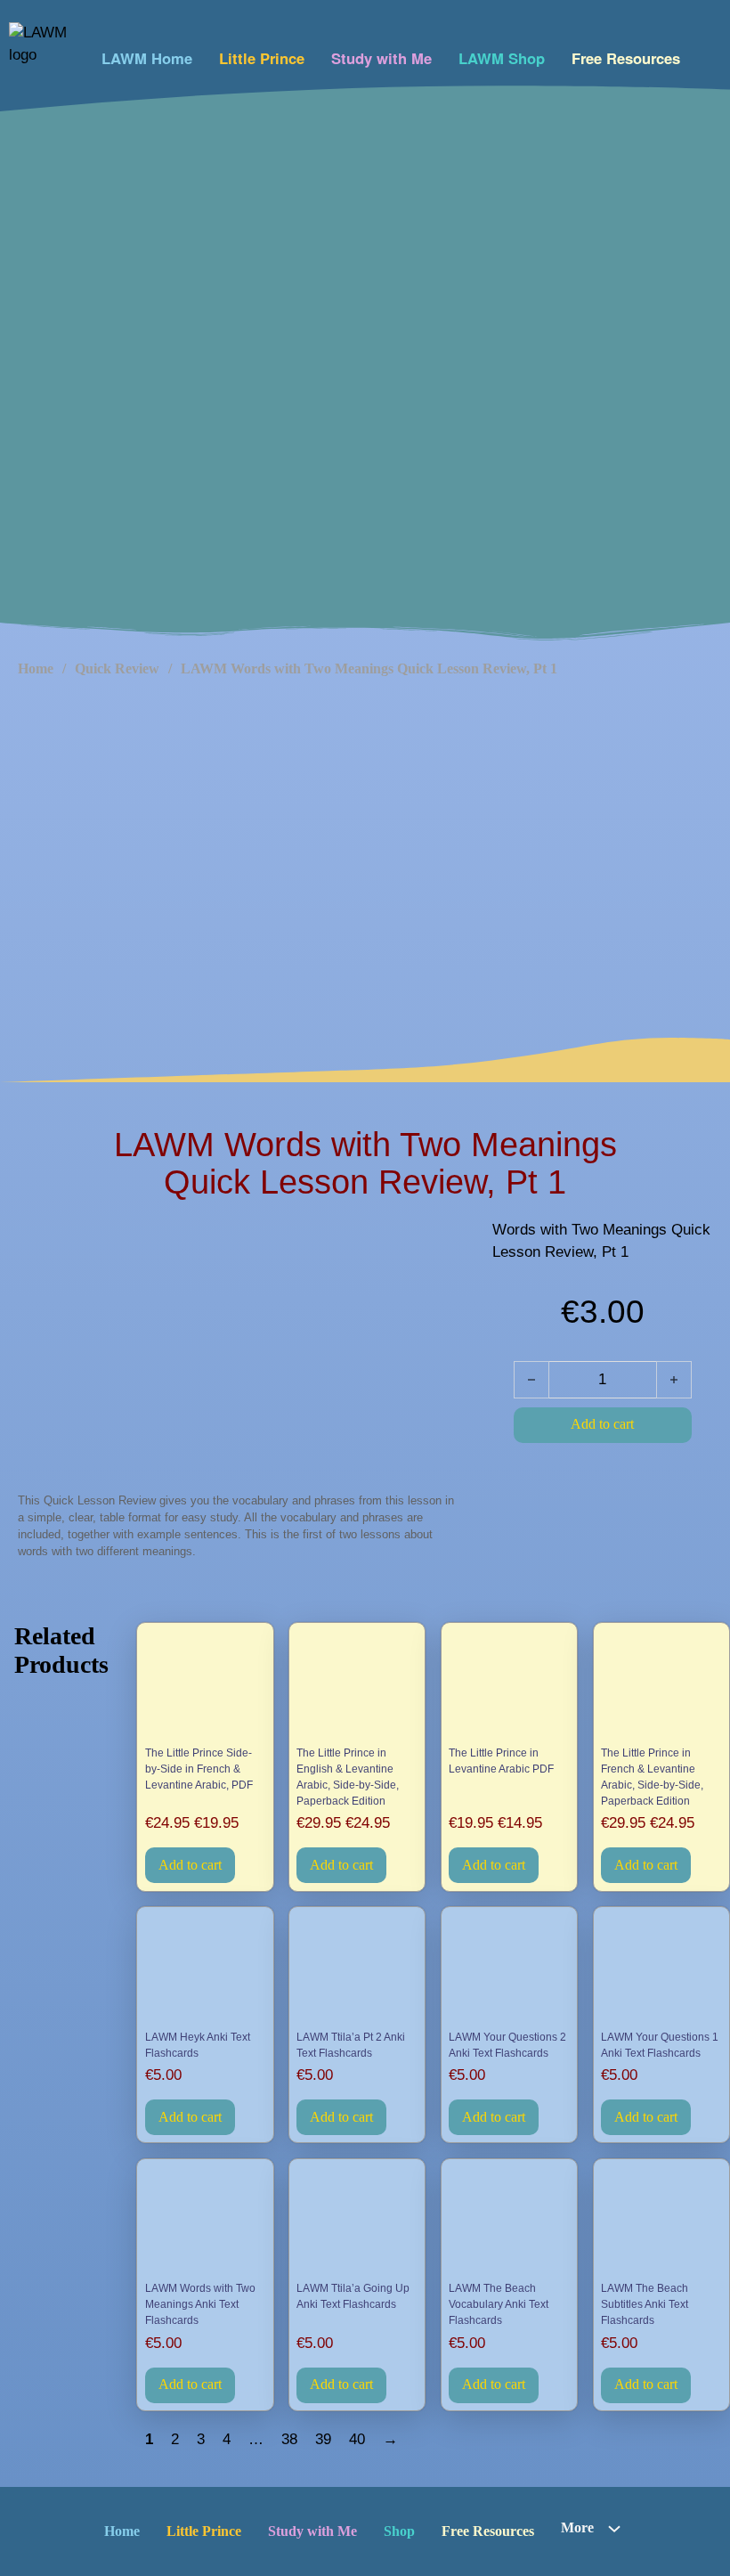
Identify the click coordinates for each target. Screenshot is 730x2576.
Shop (399, 2531)
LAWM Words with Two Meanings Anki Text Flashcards (200, 2304)
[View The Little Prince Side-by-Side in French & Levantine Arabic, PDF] (206, 1686)
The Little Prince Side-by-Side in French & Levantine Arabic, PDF (199, 1769)
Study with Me (381, 58)
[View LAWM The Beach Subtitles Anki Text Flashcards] (661, 2221)
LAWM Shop (502, 58)
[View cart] (706, 54)
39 (323, 2439)
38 (289, 2439)
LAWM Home (147, 58)
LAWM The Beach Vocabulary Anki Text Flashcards (499, 2304)
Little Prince (262, 58)
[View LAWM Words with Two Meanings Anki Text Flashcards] (206, 2221)
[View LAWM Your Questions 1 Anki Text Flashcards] (661, 1970)
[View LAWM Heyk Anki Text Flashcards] (206, 1970)
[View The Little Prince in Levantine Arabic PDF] (509, 1686)
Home (36, 668)
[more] (614, 2529)
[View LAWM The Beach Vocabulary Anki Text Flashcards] (509, 2221)
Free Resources (626, 58)
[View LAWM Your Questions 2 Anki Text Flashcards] (509, 1970)
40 (357, 2439)
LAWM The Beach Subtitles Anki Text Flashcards (645, 2304)
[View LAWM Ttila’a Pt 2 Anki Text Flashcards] (357, 1970)
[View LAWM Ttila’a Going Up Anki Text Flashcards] (357, 2221)
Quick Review (117, 668)
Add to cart (190, 1865)
